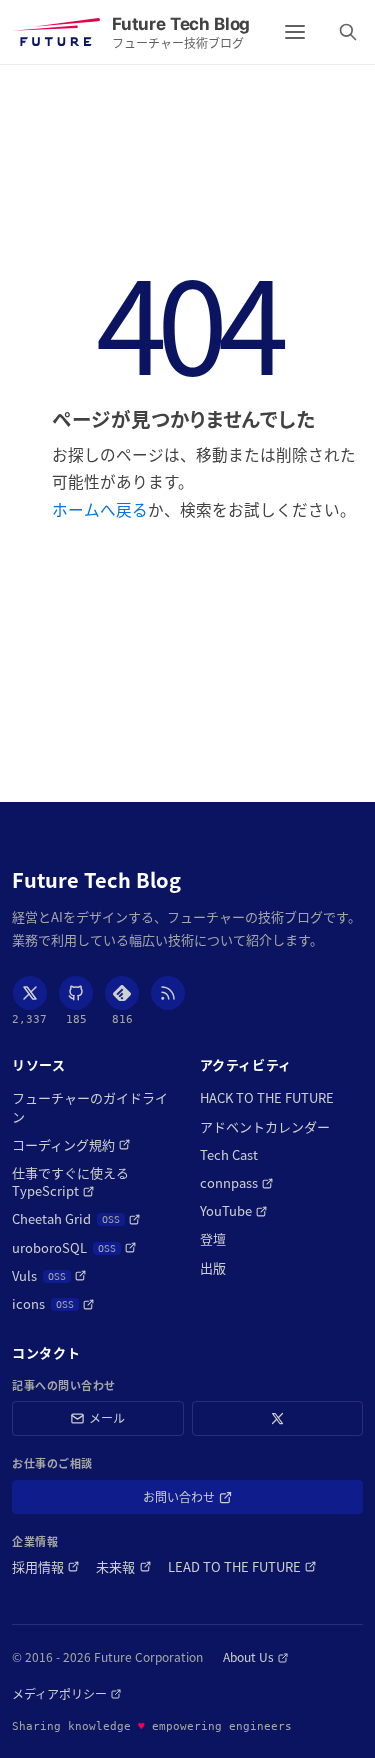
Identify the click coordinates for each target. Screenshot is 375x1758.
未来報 (123, 1567)
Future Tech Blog (96, 880)
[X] (30, 993)
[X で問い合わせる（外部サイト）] (278, 1418)
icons (53, 1304)
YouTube (234, 1211)
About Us (256, 1657)
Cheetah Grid (76, 1219)
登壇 (213, 1239)
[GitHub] (76, 993)
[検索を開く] (348, 32)
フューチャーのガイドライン (90, 1107)
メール (107, 1417)
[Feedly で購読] (122, 993)
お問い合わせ (207, 1500)
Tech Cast (229, 1155)
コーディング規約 (71, 1145)
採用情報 (46, 1567)
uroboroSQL (74, 1248)
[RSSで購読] (168, 993)
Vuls (49, 1276)
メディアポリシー (67, 1694)
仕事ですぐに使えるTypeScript (90, 1182)
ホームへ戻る (100, 509)
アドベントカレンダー (265, 1127)
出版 (213, 1268)
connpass (237, 1183)
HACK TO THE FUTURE (267, 1098)
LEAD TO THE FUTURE (242, 1567)
